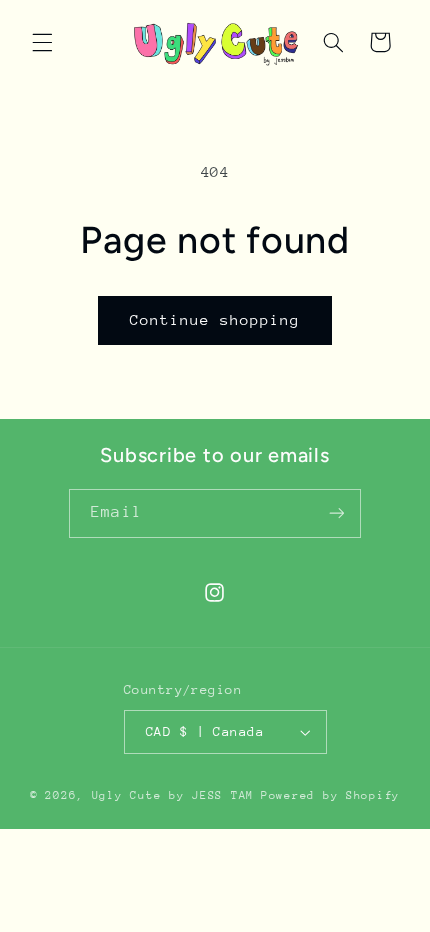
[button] (42, 42)
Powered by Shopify (330, 795)
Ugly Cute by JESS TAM (173, 795)
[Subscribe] (336, 513)
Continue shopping (215, 319)
